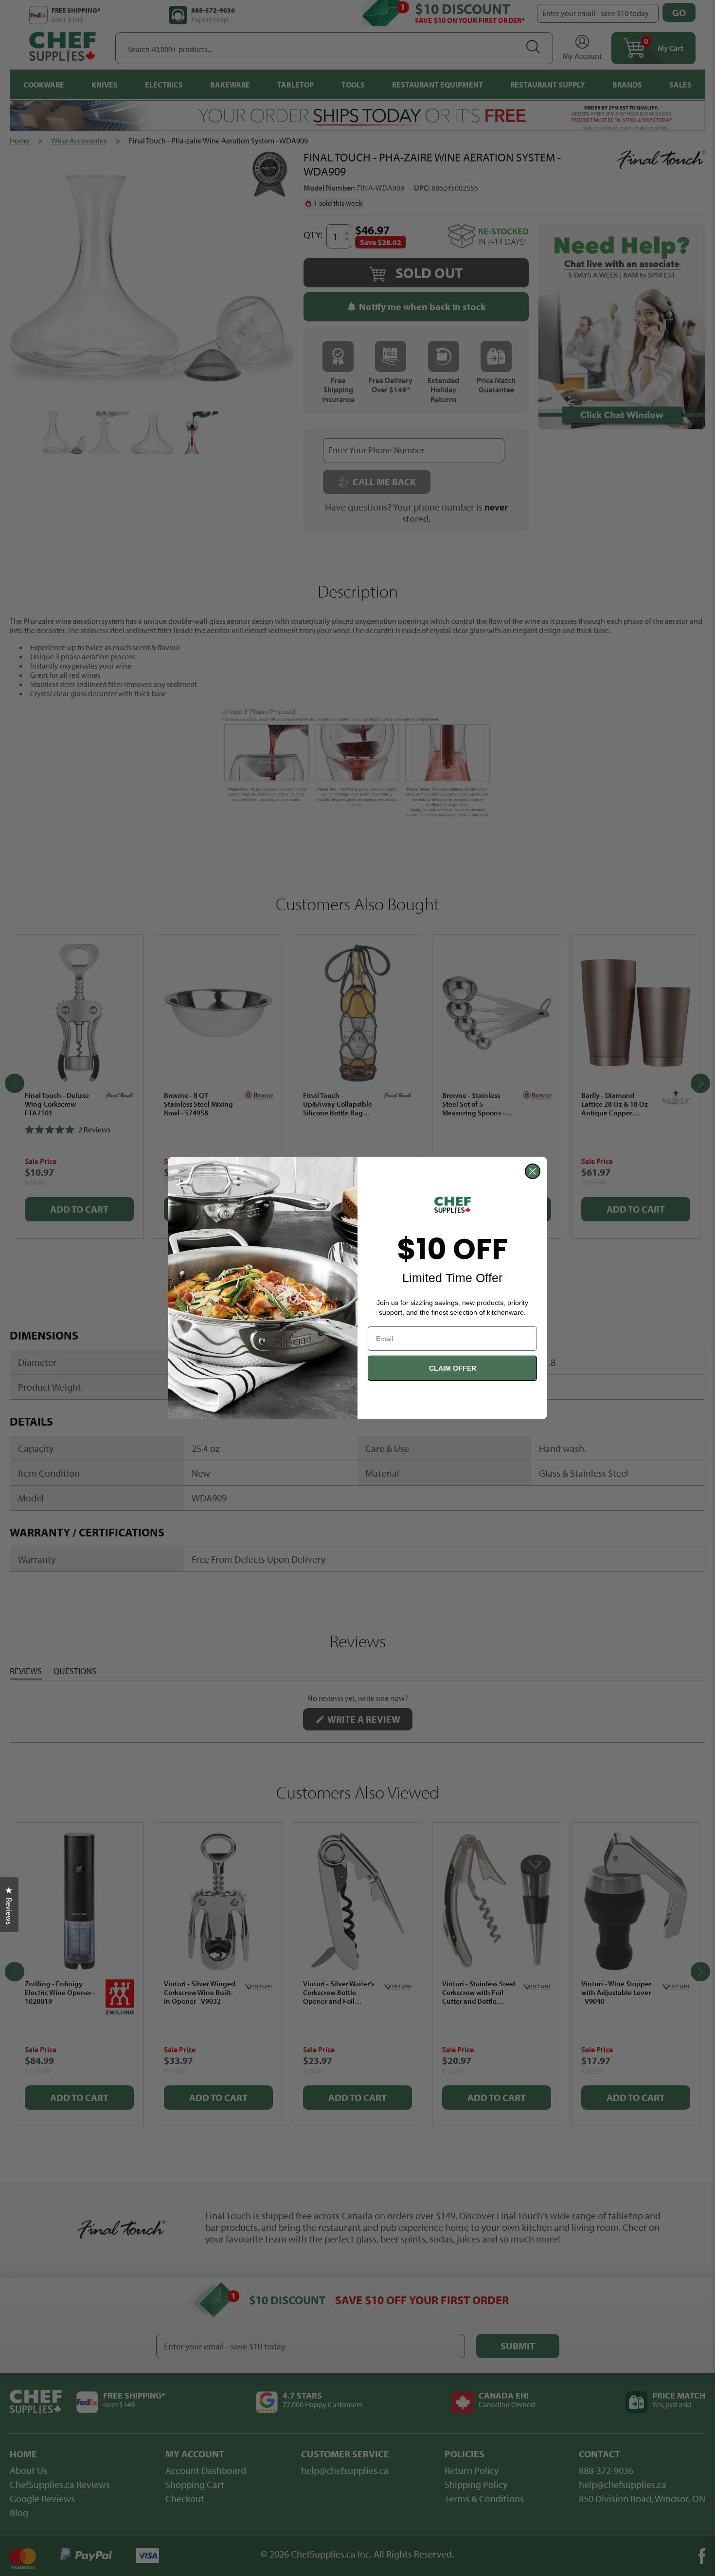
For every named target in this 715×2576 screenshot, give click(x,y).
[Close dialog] (533, 1171)
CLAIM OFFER (453, 1368)
